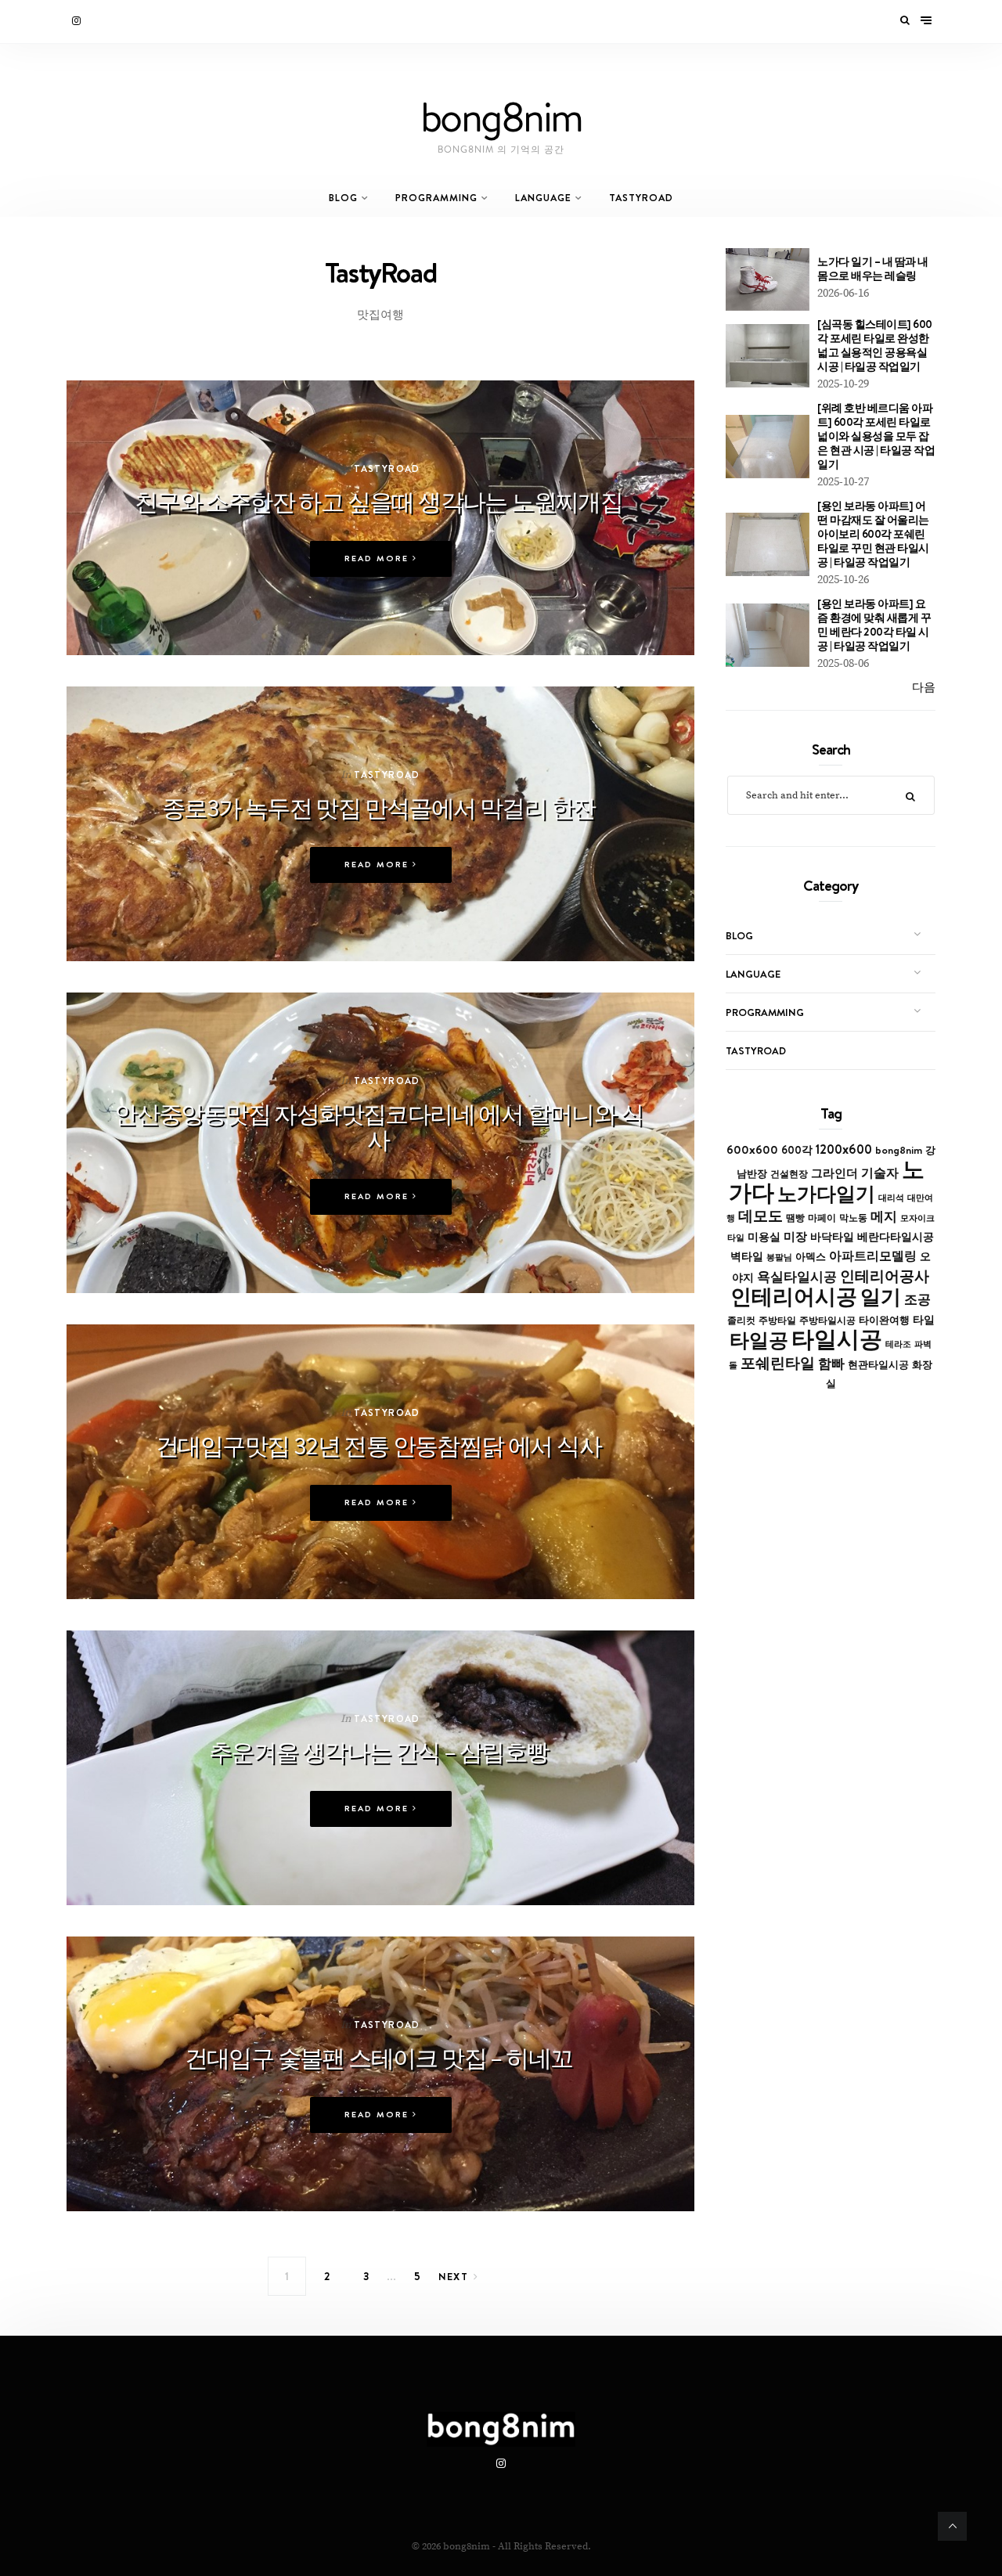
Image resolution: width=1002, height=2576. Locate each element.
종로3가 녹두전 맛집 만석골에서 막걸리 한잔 (379, 808)
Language (543, 198)
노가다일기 (826, 1194)
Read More (378, 558)
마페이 (822, 1218)
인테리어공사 (885, 1276)
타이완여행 (884, 1320)
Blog (343, 198)
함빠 (831, 1364)
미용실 (764, 1237)
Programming (436, 198)
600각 (797, 1150)
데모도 (761, 1216)
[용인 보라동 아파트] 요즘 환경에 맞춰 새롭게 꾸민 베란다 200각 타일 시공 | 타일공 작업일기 (874, 625)
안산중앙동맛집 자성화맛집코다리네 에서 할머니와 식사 (378, 1127)
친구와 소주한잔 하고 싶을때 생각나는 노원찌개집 (378, 502)
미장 (795, 1236)
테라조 (898, 1344)
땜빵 (795, 1218)
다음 (924, 688)
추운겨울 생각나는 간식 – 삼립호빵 (379, 1752)
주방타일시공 (827, 1320)
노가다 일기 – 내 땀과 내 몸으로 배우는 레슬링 (873, 268)
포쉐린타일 (778, 1363)
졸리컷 (741, 1320)
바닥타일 (832, 1237)
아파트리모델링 (873, 1256)
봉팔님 (779, 1257)
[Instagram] (77, 21)
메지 (884, 1216)
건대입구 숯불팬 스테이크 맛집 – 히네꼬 (379, 2058)
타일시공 (837, 1339)
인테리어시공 (794, 1297)
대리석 (891, 1198)
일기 (881, 1297)
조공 (917, 1299)
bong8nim (899, 1150)
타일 (924, 1320)
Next (454, 2276)
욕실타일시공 (797, 1277)
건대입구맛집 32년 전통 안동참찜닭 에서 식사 (378, 1446)
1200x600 (844, 1149)
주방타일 (777, 1320)
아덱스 (811, 1256)
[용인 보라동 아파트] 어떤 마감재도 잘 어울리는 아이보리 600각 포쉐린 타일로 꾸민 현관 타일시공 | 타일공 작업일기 (873, 534)
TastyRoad (641, 198)
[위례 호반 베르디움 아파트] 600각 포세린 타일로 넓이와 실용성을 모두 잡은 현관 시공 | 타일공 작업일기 (876, 436)
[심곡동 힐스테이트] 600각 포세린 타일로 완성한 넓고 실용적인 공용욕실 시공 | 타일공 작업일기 (875, 345)
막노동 (853, 1218)
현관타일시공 (878, 1365)
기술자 (880, 1173)
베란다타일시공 (896, 1237)
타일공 (759, 1340)
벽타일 (747, 1256)
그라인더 (834, 1173)
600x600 (752, 1149)
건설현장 (789, 1174)
